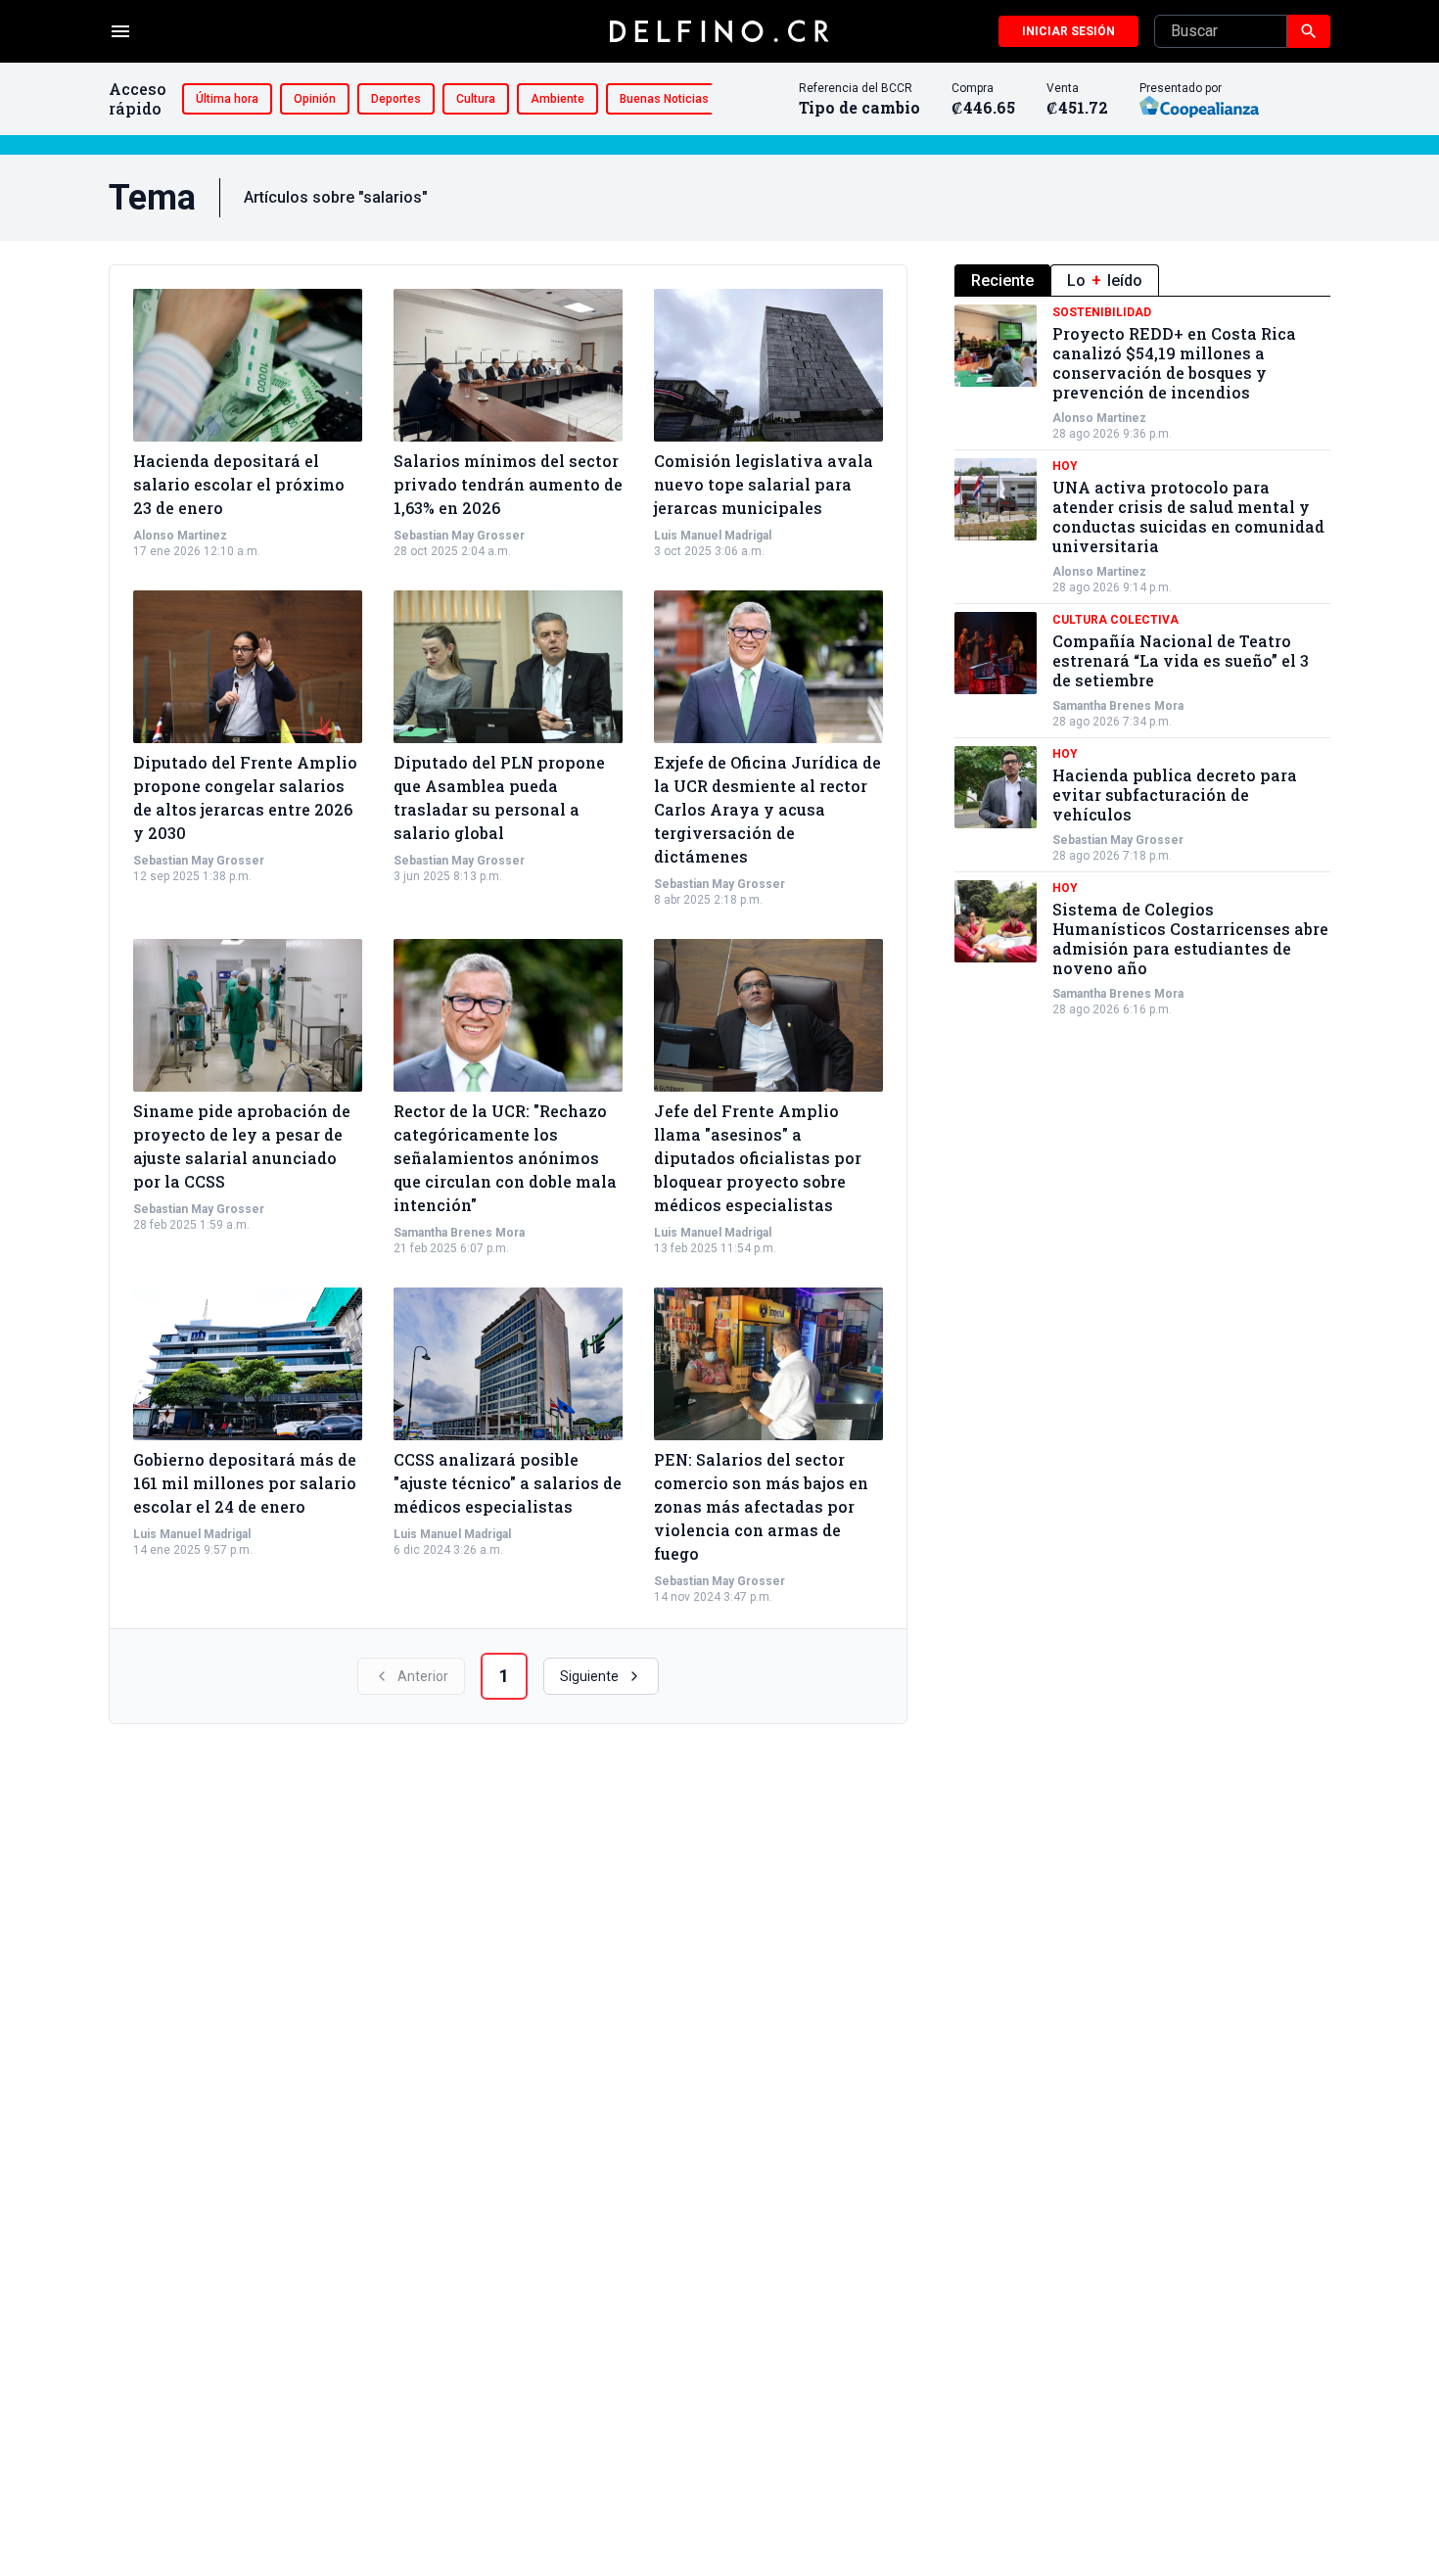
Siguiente (589, 1676)
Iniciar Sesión (1068, 31)
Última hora (227, 99)
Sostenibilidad (1102, 312)
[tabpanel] (1142, 661)
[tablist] (1142, 281)
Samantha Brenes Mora (459, 1233)
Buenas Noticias (664, 99)
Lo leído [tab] (1105, 281)
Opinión (315, 99)
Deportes (396, 99)
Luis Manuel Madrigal (713, 536)
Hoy (1065, 466)
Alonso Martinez (180, 536)
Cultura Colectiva (1115, 620)
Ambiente (557, 99)
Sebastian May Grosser (459, 536)
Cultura (476, 99)
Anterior (423, 1676)
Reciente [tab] (1002, 281)
